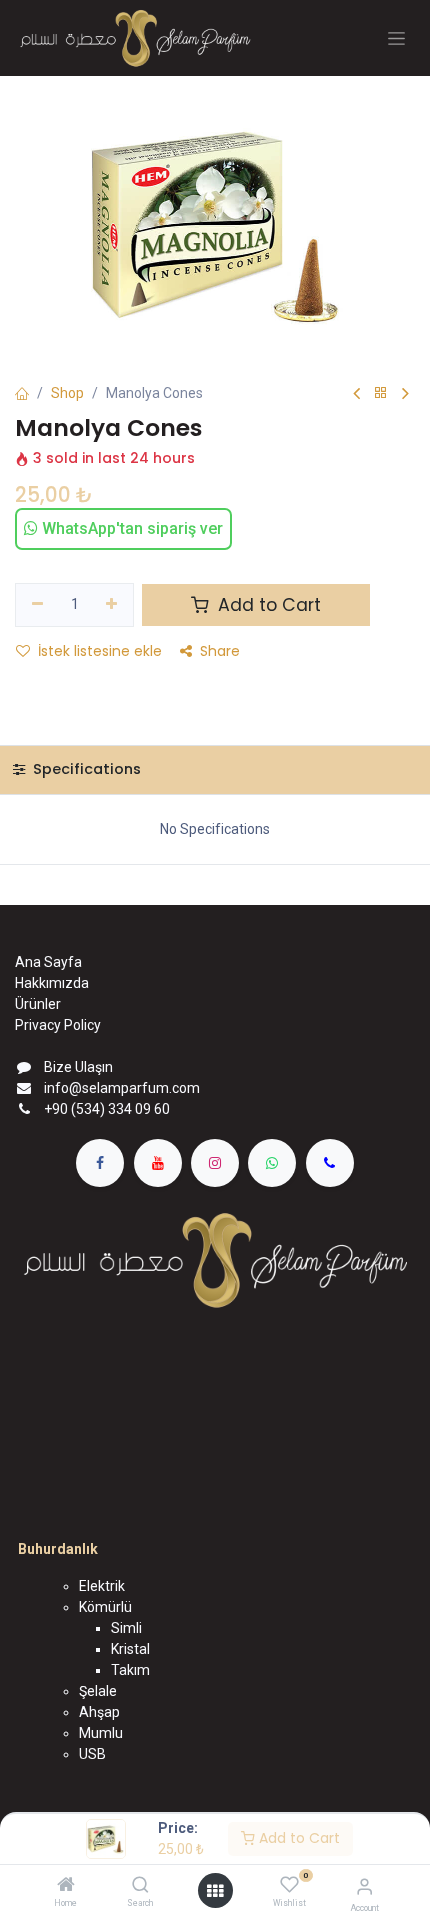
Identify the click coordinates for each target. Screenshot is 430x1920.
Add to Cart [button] (267, 605)
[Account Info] (364, 1886)
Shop (67, 393)
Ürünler (38, 1004)
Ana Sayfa (48, 962)
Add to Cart (297, 1838)
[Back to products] (381, 393)
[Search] (140, 1886)
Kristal (130, 1649)
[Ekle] (112, 605)
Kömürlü (105, 1607)
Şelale (98, 1691)
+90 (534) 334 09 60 (107, 1109)
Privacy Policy (58, 1025)
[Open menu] (215, 1891)
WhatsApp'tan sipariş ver (130, 528)
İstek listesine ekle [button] (100, 651)
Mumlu (101, 1733)
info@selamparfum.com (122, 1088)
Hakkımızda (52, 983)
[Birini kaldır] (37, 605)
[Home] (66, 1886)
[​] (100, 1163)
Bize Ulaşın (78, 1067)
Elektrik (102, 1586)
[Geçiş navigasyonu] (396, 38)
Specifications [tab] (85, 769)
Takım (130, 1670)
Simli (126, 1628)
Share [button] (220, 651)
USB (92, 1754)
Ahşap (99, 1712)
